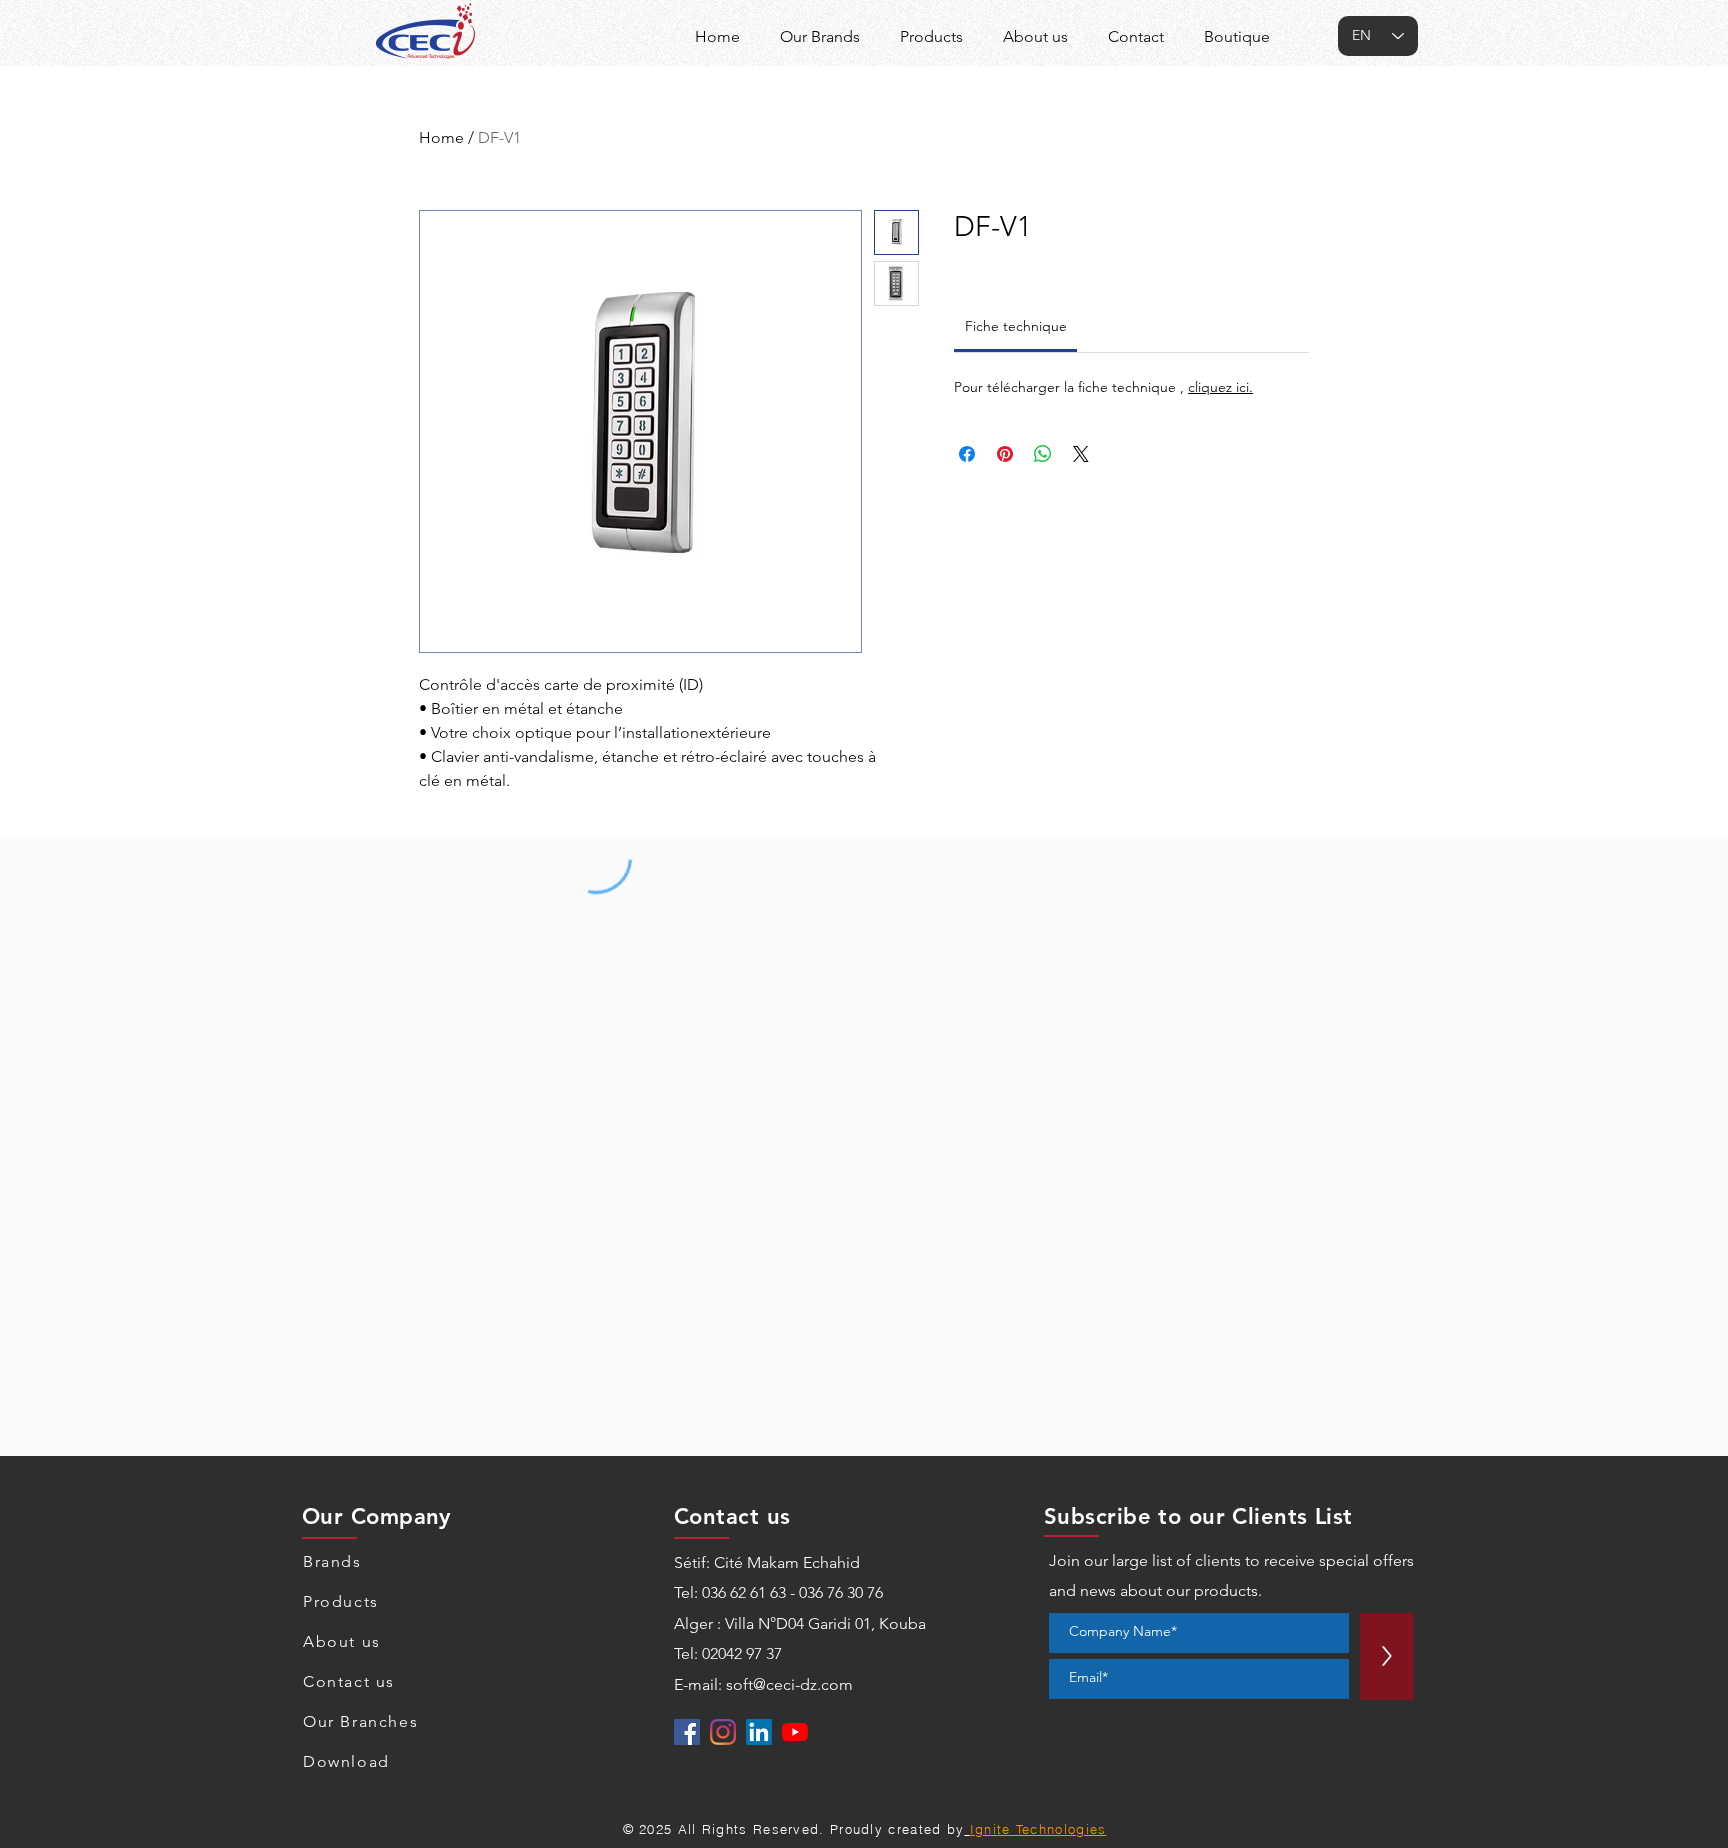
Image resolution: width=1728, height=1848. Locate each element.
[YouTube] (795, 1732)
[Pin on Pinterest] (1005, 454)
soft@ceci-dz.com (789, 1684)
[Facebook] (687, 1732)
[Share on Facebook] (967, 454)
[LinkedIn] (759, 1732)
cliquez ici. (1220, 387)
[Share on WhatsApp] (1043, 454)
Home (441, 137)
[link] (1016, 326)
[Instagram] (723, 1732)
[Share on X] (1081, 454)
